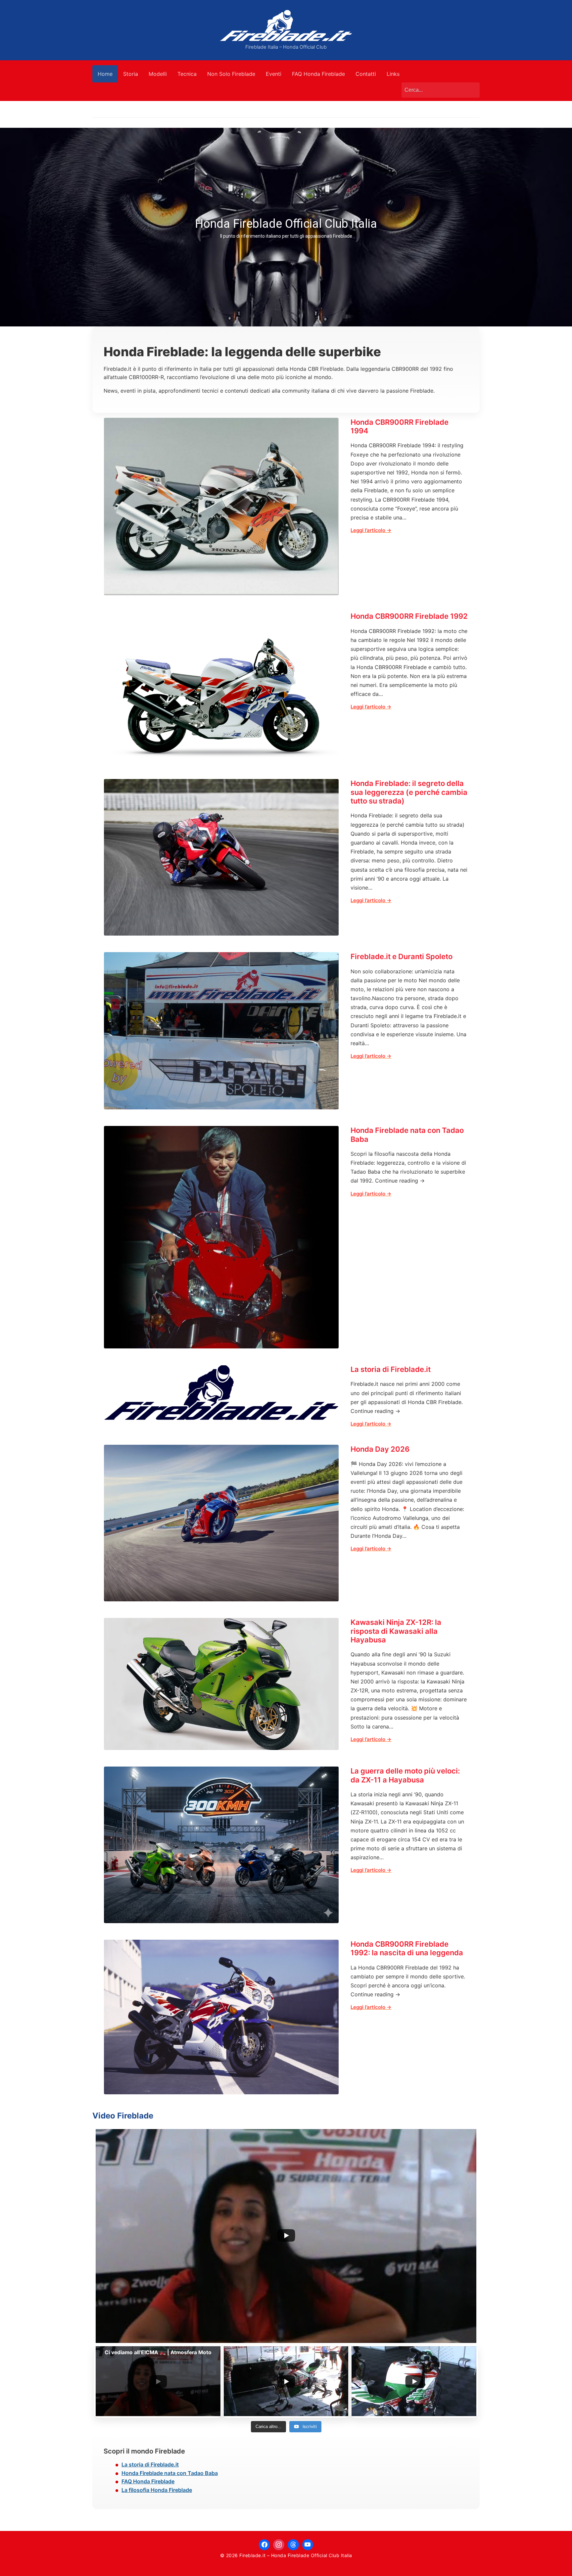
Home (105, 74)
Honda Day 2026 (380, 1449)
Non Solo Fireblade (231, 74)
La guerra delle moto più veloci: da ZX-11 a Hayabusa (405, 1775)
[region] (286, 227)
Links (393, 74)
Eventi (274, 74)
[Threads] (293, 2545)
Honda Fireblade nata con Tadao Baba (407, 1135)
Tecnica (187, 74)
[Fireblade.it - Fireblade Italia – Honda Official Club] (286, 25)
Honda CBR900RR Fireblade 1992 (409, 616)
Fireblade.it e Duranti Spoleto (402, 956)
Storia (131, 74)
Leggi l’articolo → (371, 530)
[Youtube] (308, 2545)
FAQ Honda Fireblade (318, 74)
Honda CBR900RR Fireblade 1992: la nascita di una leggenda (407, 1948)
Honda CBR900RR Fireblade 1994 (400, 426)
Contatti (366, 74)
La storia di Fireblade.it (391, 1369)
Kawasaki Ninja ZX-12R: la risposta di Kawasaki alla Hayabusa (396, 1631)
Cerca (471, 90)
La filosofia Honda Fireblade (157, 2490)
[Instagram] (279, 2545)
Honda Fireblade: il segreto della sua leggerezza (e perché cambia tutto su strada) (409, 792)
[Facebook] (264, 2545)
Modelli (158, 74)
